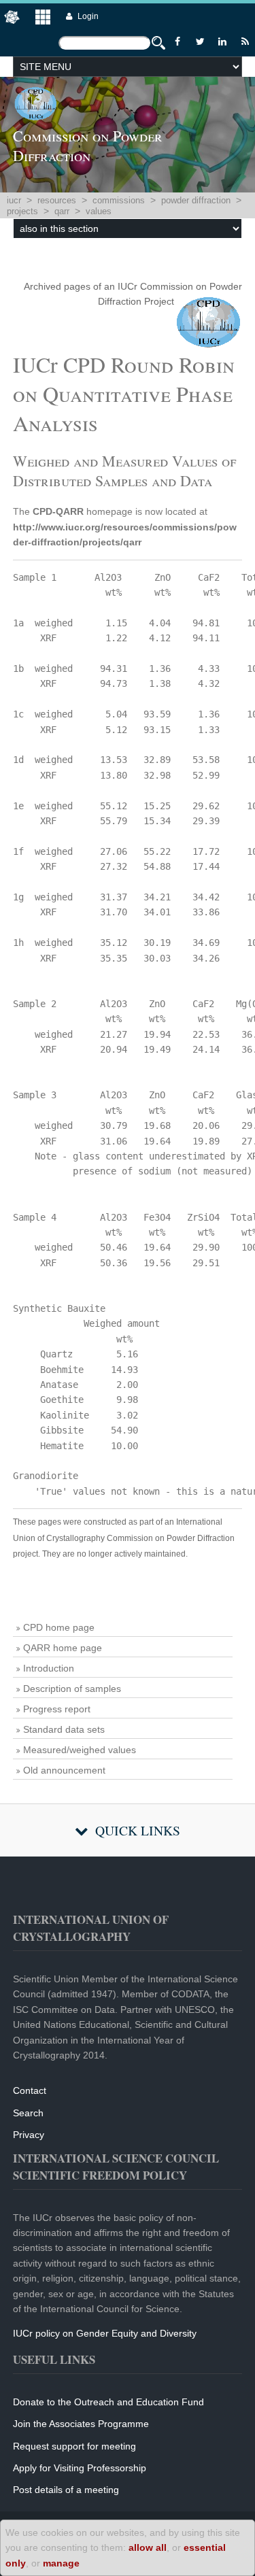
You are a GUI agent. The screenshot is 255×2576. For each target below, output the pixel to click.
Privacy (29, 2135)
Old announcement (64, 1770)
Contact (30, 2090)
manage (61, 2563)
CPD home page (59, 1627)
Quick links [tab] (138, 1830)
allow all (148, 2547)
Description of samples (72, 1689)
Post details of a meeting (66, 2490)
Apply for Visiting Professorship (80, 2468)
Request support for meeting (74, 2446)
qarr (62, 211)
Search (28, 2113)
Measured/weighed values (80, 1750)
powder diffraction (196, 200)
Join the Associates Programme (81, 2424)
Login (88, 16)
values (99, 211)
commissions (119, 200)
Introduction (49, 1668)
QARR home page (63, 1648)
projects (22, 211)
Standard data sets (64, 1729)
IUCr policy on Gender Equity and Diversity (105, 2333)
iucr (14, 200)
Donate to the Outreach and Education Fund (108, 2402)
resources (57, 200)
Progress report (57, 1709)
